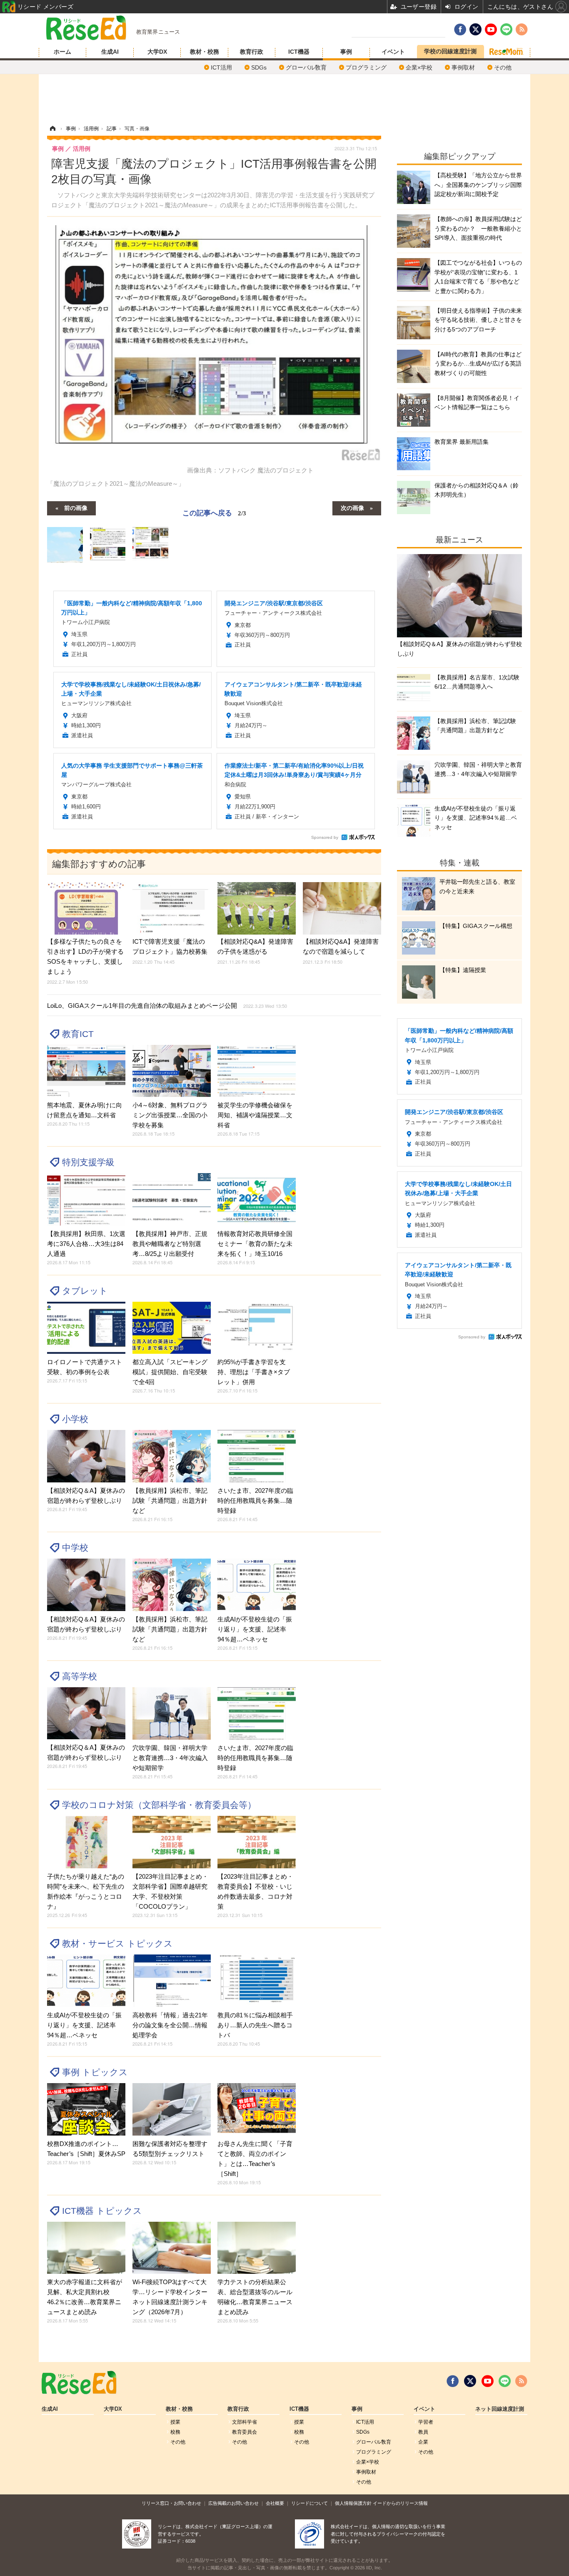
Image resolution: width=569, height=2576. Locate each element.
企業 (423, 2442)
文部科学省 (245, 2422)
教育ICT (78, 1034)
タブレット (85, 1291)
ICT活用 (221, 67)
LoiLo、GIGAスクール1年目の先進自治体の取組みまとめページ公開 (167, 1006)
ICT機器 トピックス (102, 2211)
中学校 (75, 1548)
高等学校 (80, 1676)
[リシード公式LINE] (505, 2381)
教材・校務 (205, 52)
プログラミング (366, 67)
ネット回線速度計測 (500, 2409)
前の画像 (76, 507)
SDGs (259, 67)
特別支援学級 (88, 1162)
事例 (346, 52)
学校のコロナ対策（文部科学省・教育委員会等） (159, 1805)
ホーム (62, 52)
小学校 (75, 1419)
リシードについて (309, 2503)
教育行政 (252, 52)
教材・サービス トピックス (117, 1943)
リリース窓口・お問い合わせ (171, 2503)
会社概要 (275, 2503)
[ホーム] (52, 129)
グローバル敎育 (306, 67)
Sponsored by (325, 837)
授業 (175, 2422)
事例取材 (463, 67)
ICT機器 (299, 52)
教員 (423, 2432)
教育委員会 (245, 2432)
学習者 (426, 2422)
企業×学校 (419, 67)
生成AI (110, 52)
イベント (393, 52)
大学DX (157, 52)
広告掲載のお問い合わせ (233, 2503)
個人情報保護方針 (353, 2503)
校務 (175, 2432)
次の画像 (352, 507)
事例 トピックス (95, 2072)
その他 (503, 67)
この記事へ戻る (214, 512)
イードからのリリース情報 (400, 2503)
